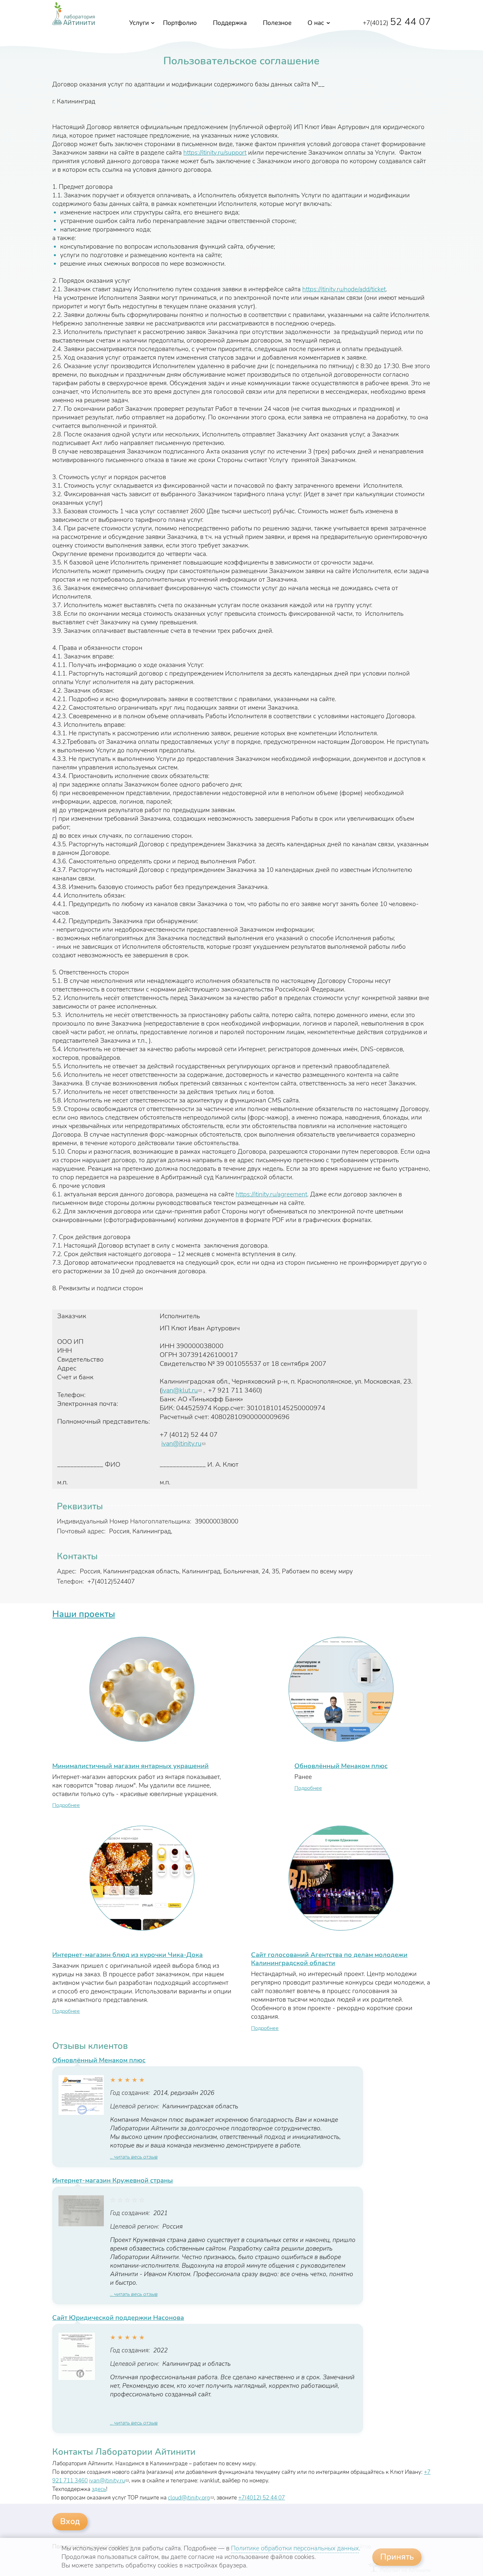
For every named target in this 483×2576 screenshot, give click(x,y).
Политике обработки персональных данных (295, 2548)
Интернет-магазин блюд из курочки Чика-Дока (127, 1955)
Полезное (277, 23)
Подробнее (66, 1805)
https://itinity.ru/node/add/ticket (344, 289)
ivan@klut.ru (182, 1390)
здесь (99, 2489)
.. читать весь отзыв (134, 2157)
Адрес (67, 1571)
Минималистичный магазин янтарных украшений (130, 1766)
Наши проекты (84, 1614)
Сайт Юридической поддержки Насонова (118, 2318)
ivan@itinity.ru (183, 1443)
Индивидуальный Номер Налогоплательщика (124, 1521)
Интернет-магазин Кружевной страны (113, 2180)
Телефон (70, 1582)
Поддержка (230, 23)
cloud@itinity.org (191, 2498)
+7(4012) (397, 23)
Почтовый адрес (81, 1531)
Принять (397, 2557)
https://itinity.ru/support (215, 153)
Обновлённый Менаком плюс (341, 1766)
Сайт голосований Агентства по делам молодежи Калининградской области (329, 1959)
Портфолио (180, 23)
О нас (316, 23)
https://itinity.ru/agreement (271, 1194)
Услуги (139, 23)
